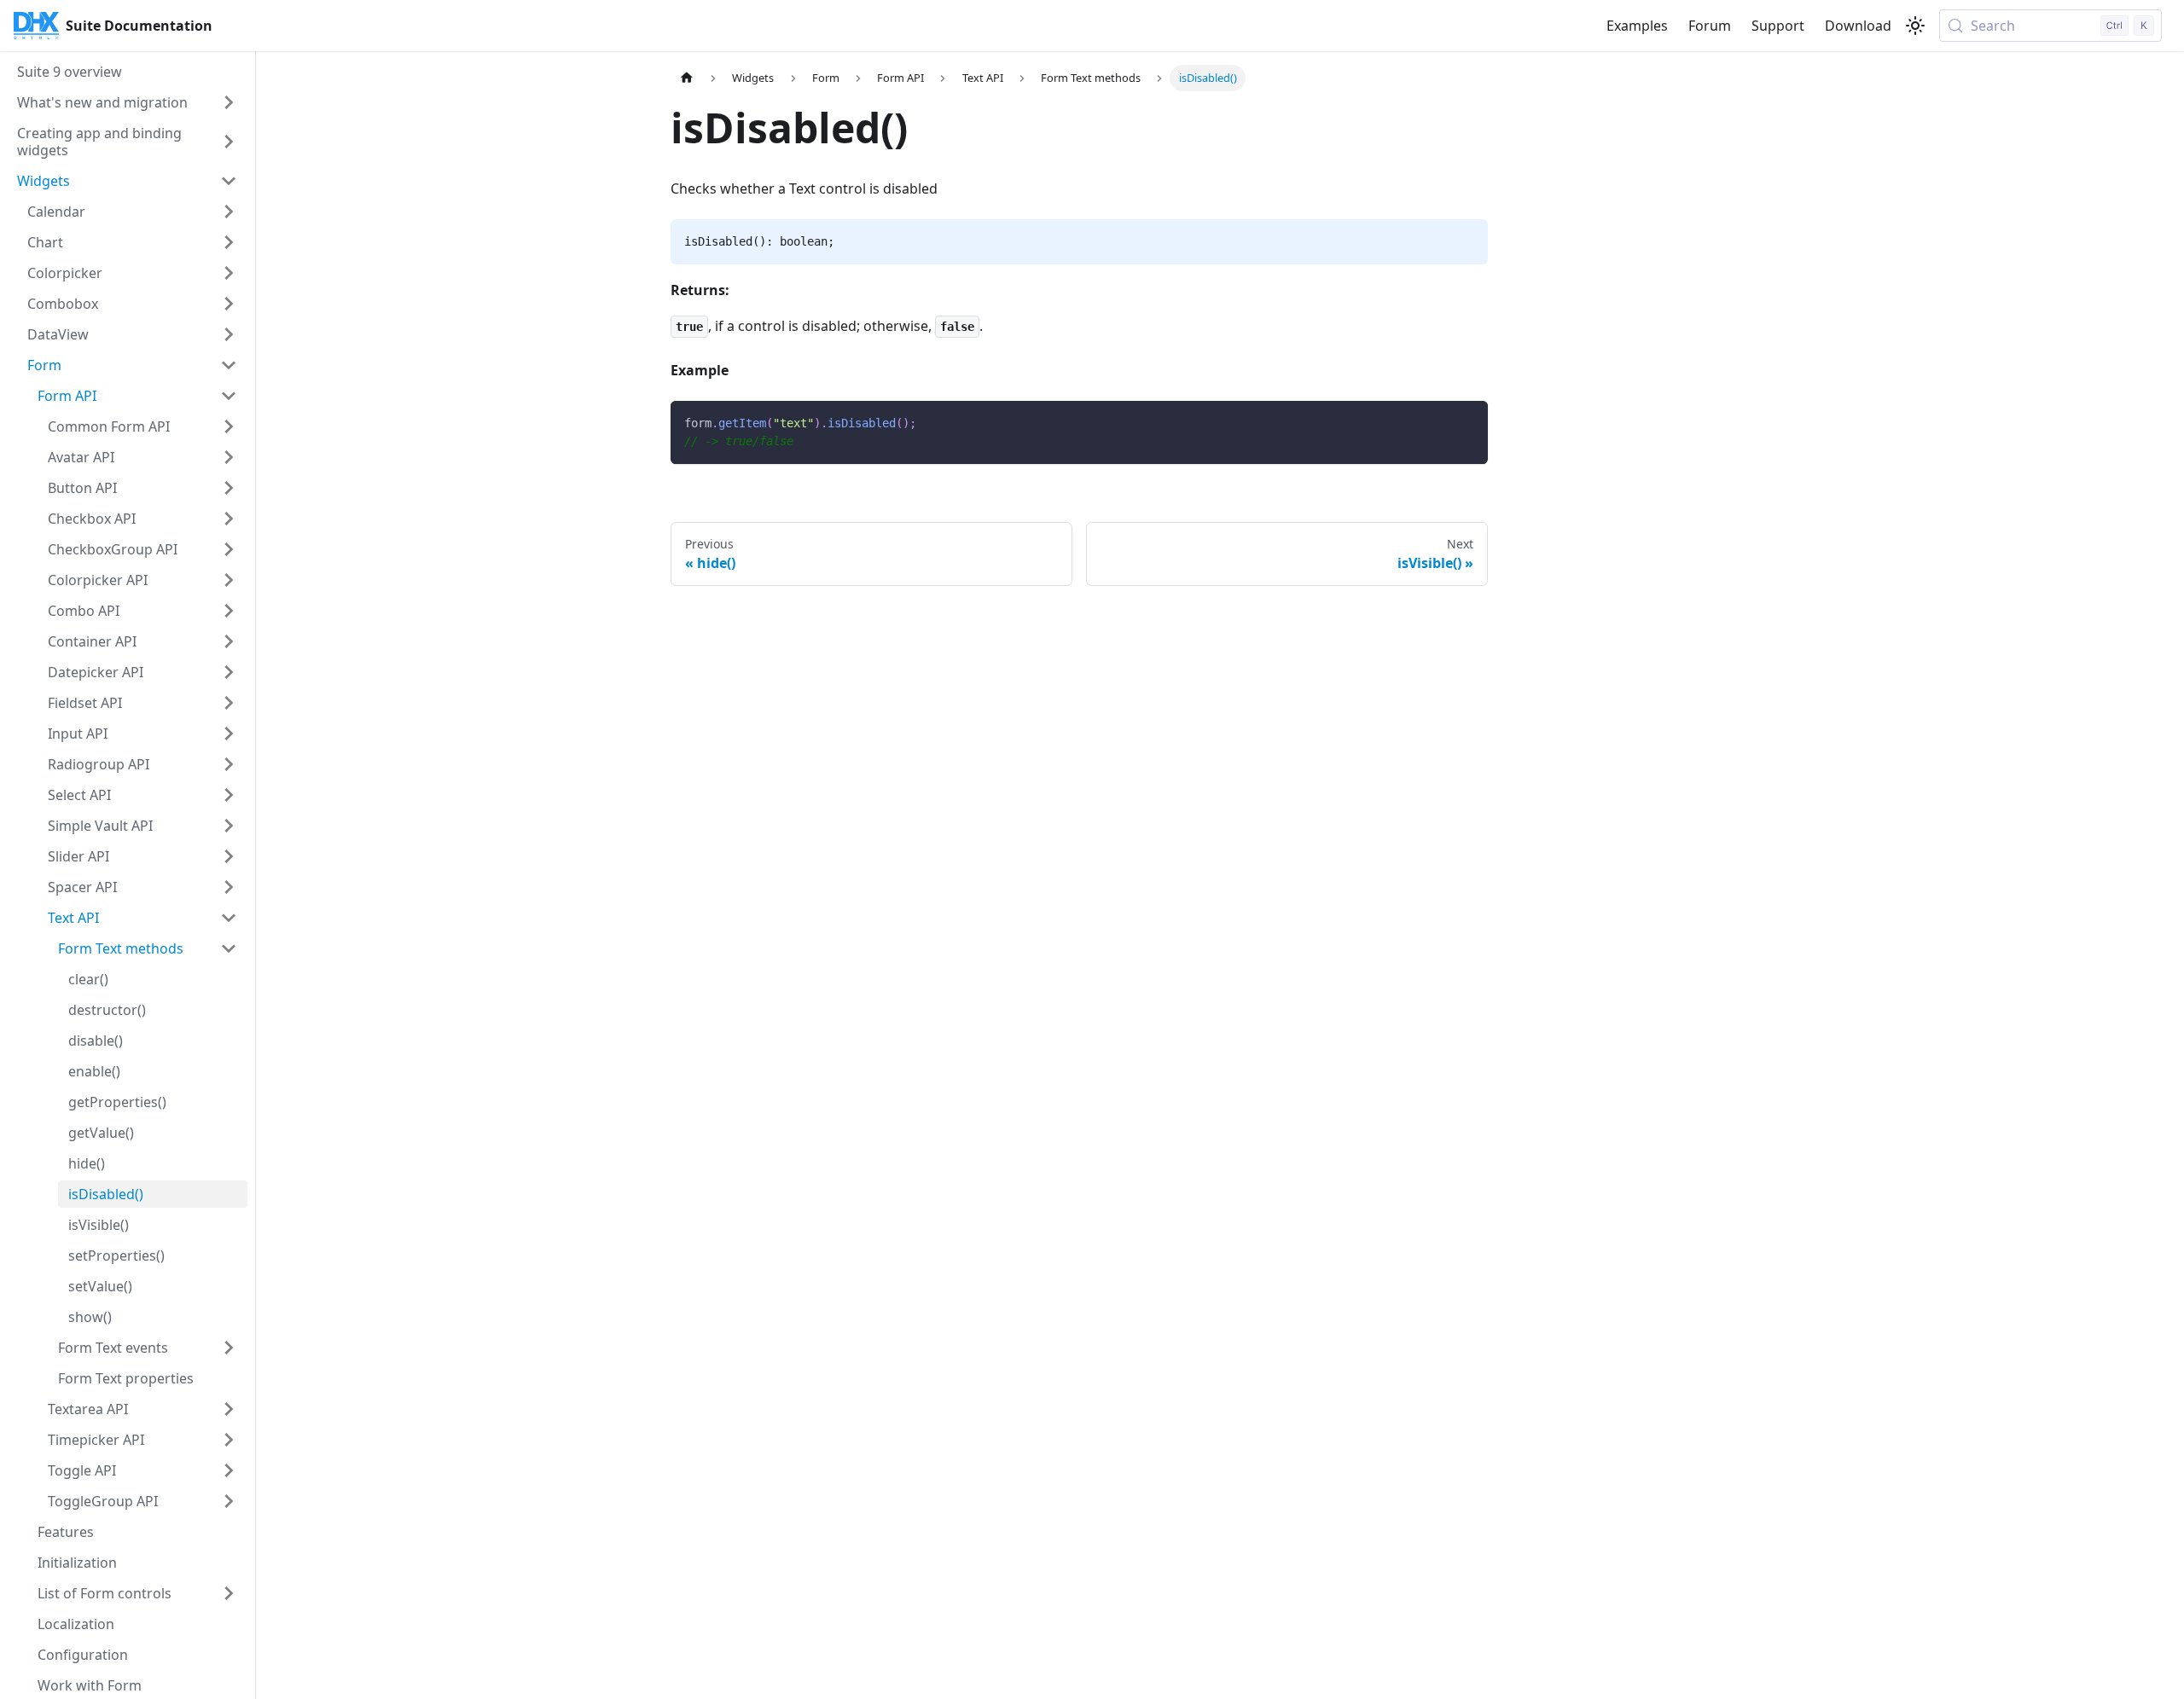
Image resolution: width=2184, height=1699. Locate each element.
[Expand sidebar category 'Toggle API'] (229, 1470)
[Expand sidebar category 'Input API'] (229, 734)
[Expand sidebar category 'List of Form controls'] (229, 1593)
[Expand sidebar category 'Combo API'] (229, 611)
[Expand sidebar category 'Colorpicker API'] (229, 580)
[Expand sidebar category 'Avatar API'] (229, 457)
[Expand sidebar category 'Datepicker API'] (229, 672)
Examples (1637, 26)
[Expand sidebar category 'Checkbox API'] (229, 519)
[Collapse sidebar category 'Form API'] (229, 396)
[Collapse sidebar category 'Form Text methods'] (229, 948)
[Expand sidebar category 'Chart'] (229, 242)
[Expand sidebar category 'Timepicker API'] (229, 1440)
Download (1858, 26)
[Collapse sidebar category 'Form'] (229, 365)
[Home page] (687, 78)
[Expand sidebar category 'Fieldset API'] (229, 703)
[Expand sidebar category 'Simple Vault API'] (229, 826)
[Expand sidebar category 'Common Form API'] (229, 426)
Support (1778, 26)
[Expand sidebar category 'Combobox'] (229, 304)
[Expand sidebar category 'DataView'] (229, 334)
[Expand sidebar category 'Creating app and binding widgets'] (229, 142)
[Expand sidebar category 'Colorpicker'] (229, 273)
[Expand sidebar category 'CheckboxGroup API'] (229, 549)
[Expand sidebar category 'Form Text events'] (229, 1348)
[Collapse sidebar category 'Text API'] (229, 918)
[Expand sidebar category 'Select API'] (229, 795)
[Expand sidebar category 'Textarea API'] (229, 1409)
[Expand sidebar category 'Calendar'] (229, 212)
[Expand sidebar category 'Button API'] (229, 488)
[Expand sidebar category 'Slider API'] (229, 856)
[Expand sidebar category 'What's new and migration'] (229, 102)
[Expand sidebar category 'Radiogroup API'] (229, 764)
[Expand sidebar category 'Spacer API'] (229, 887)
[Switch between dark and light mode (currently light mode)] (1915, 26)
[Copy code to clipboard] (1467, 422)
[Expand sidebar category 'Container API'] (229, 641)
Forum (1710, 26)
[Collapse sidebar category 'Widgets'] (229, 181)
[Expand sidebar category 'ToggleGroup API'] (229, 1501)
